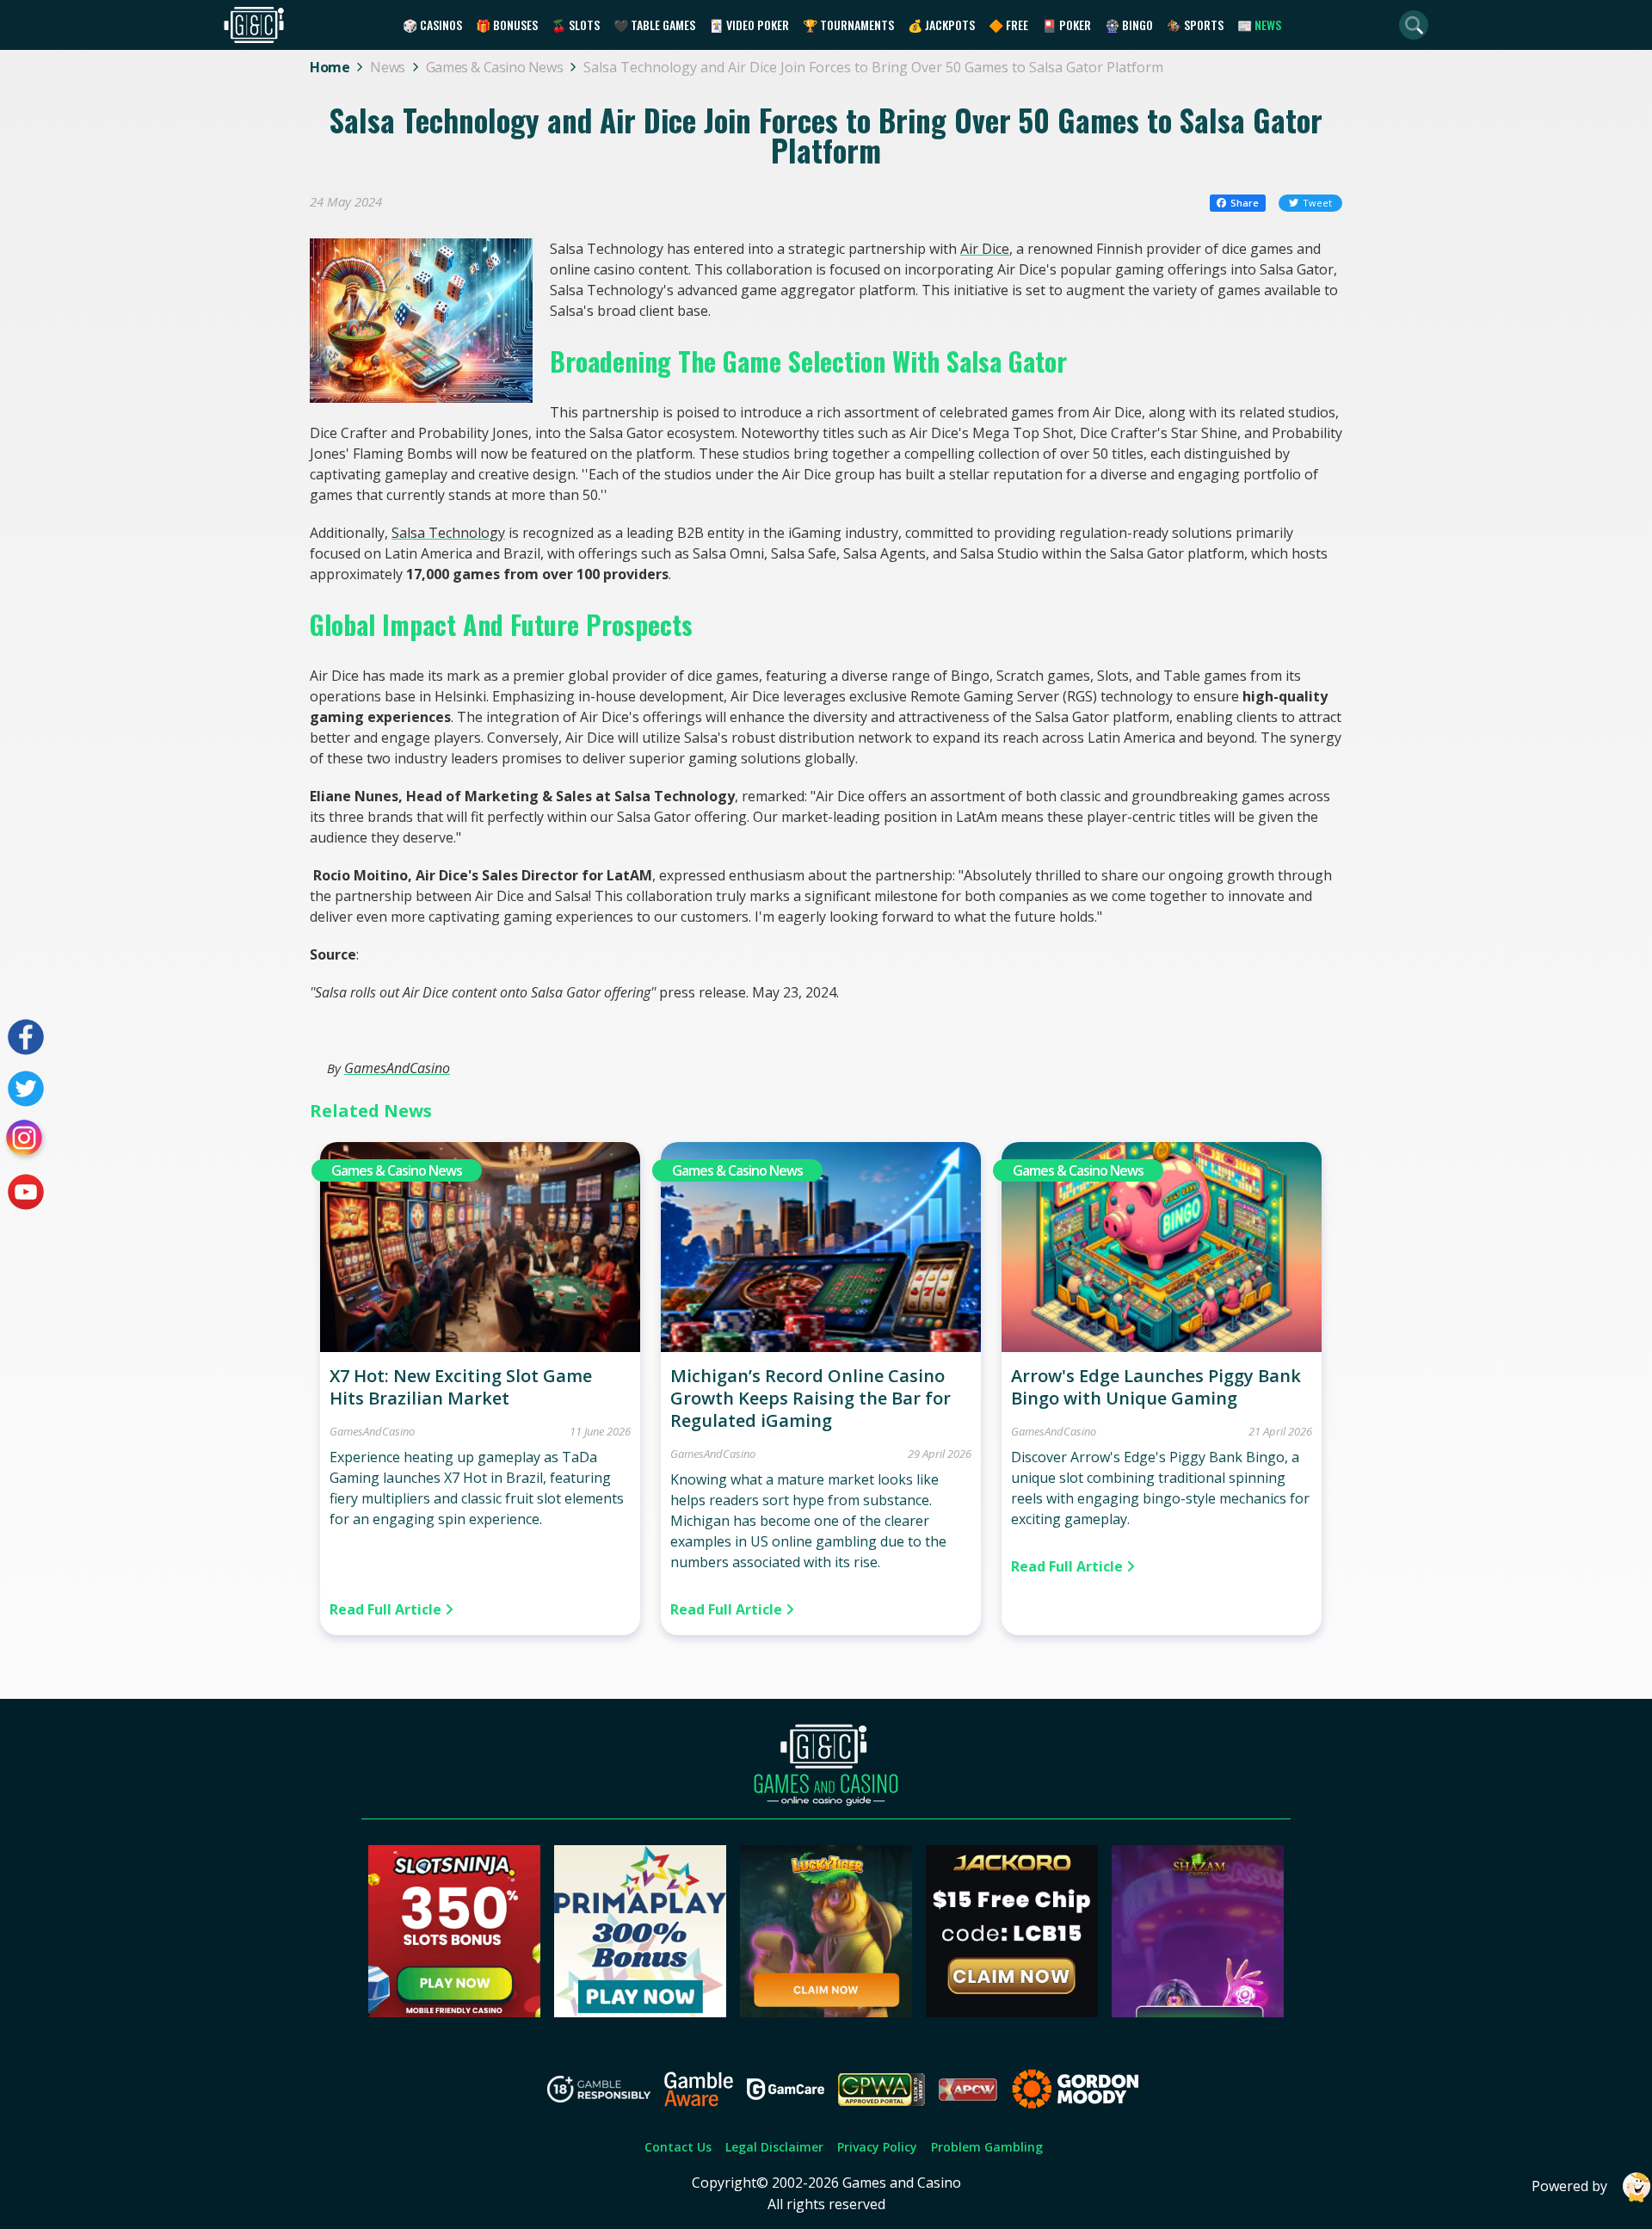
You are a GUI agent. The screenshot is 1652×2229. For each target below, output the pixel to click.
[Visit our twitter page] (26, 1089)
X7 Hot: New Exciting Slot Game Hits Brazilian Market (461, 1387)
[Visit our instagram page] (26, 1140)
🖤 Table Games (654, 25)
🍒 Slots (576, 25)
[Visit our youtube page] (26, 1192)
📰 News (1259, 25)
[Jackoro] (1012, 2012)
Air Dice (985, 249)
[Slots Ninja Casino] (454, 2012)
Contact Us (678, 2147)
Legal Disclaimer (774, 2147)
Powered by (1569, 2186)
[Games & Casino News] (480, 1347)
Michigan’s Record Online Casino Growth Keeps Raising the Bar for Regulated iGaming (811, 1398)
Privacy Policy (877, 2147)
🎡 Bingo (1129, 25)
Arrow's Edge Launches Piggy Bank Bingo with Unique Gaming (1156, 1387)
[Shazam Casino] (1198, 2012)
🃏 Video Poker (749, 25)
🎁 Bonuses (507, 25)
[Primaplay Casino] (640, 2012)
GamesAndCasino (397, 1068)
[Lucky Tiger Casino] (826, 2012)
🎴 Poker (1066, 25)
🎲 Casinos (432, 25)
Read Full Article (387, 1609)
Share (1245, 203)
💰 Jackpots (941, 25)
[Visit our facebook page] (26, 1037)
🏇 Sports (1195, 25)
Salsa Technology (448, 533)
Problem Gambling (987, 2147)
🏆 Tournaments (848, 25)
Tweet (1317, 203)
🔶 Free (1008, 25)
